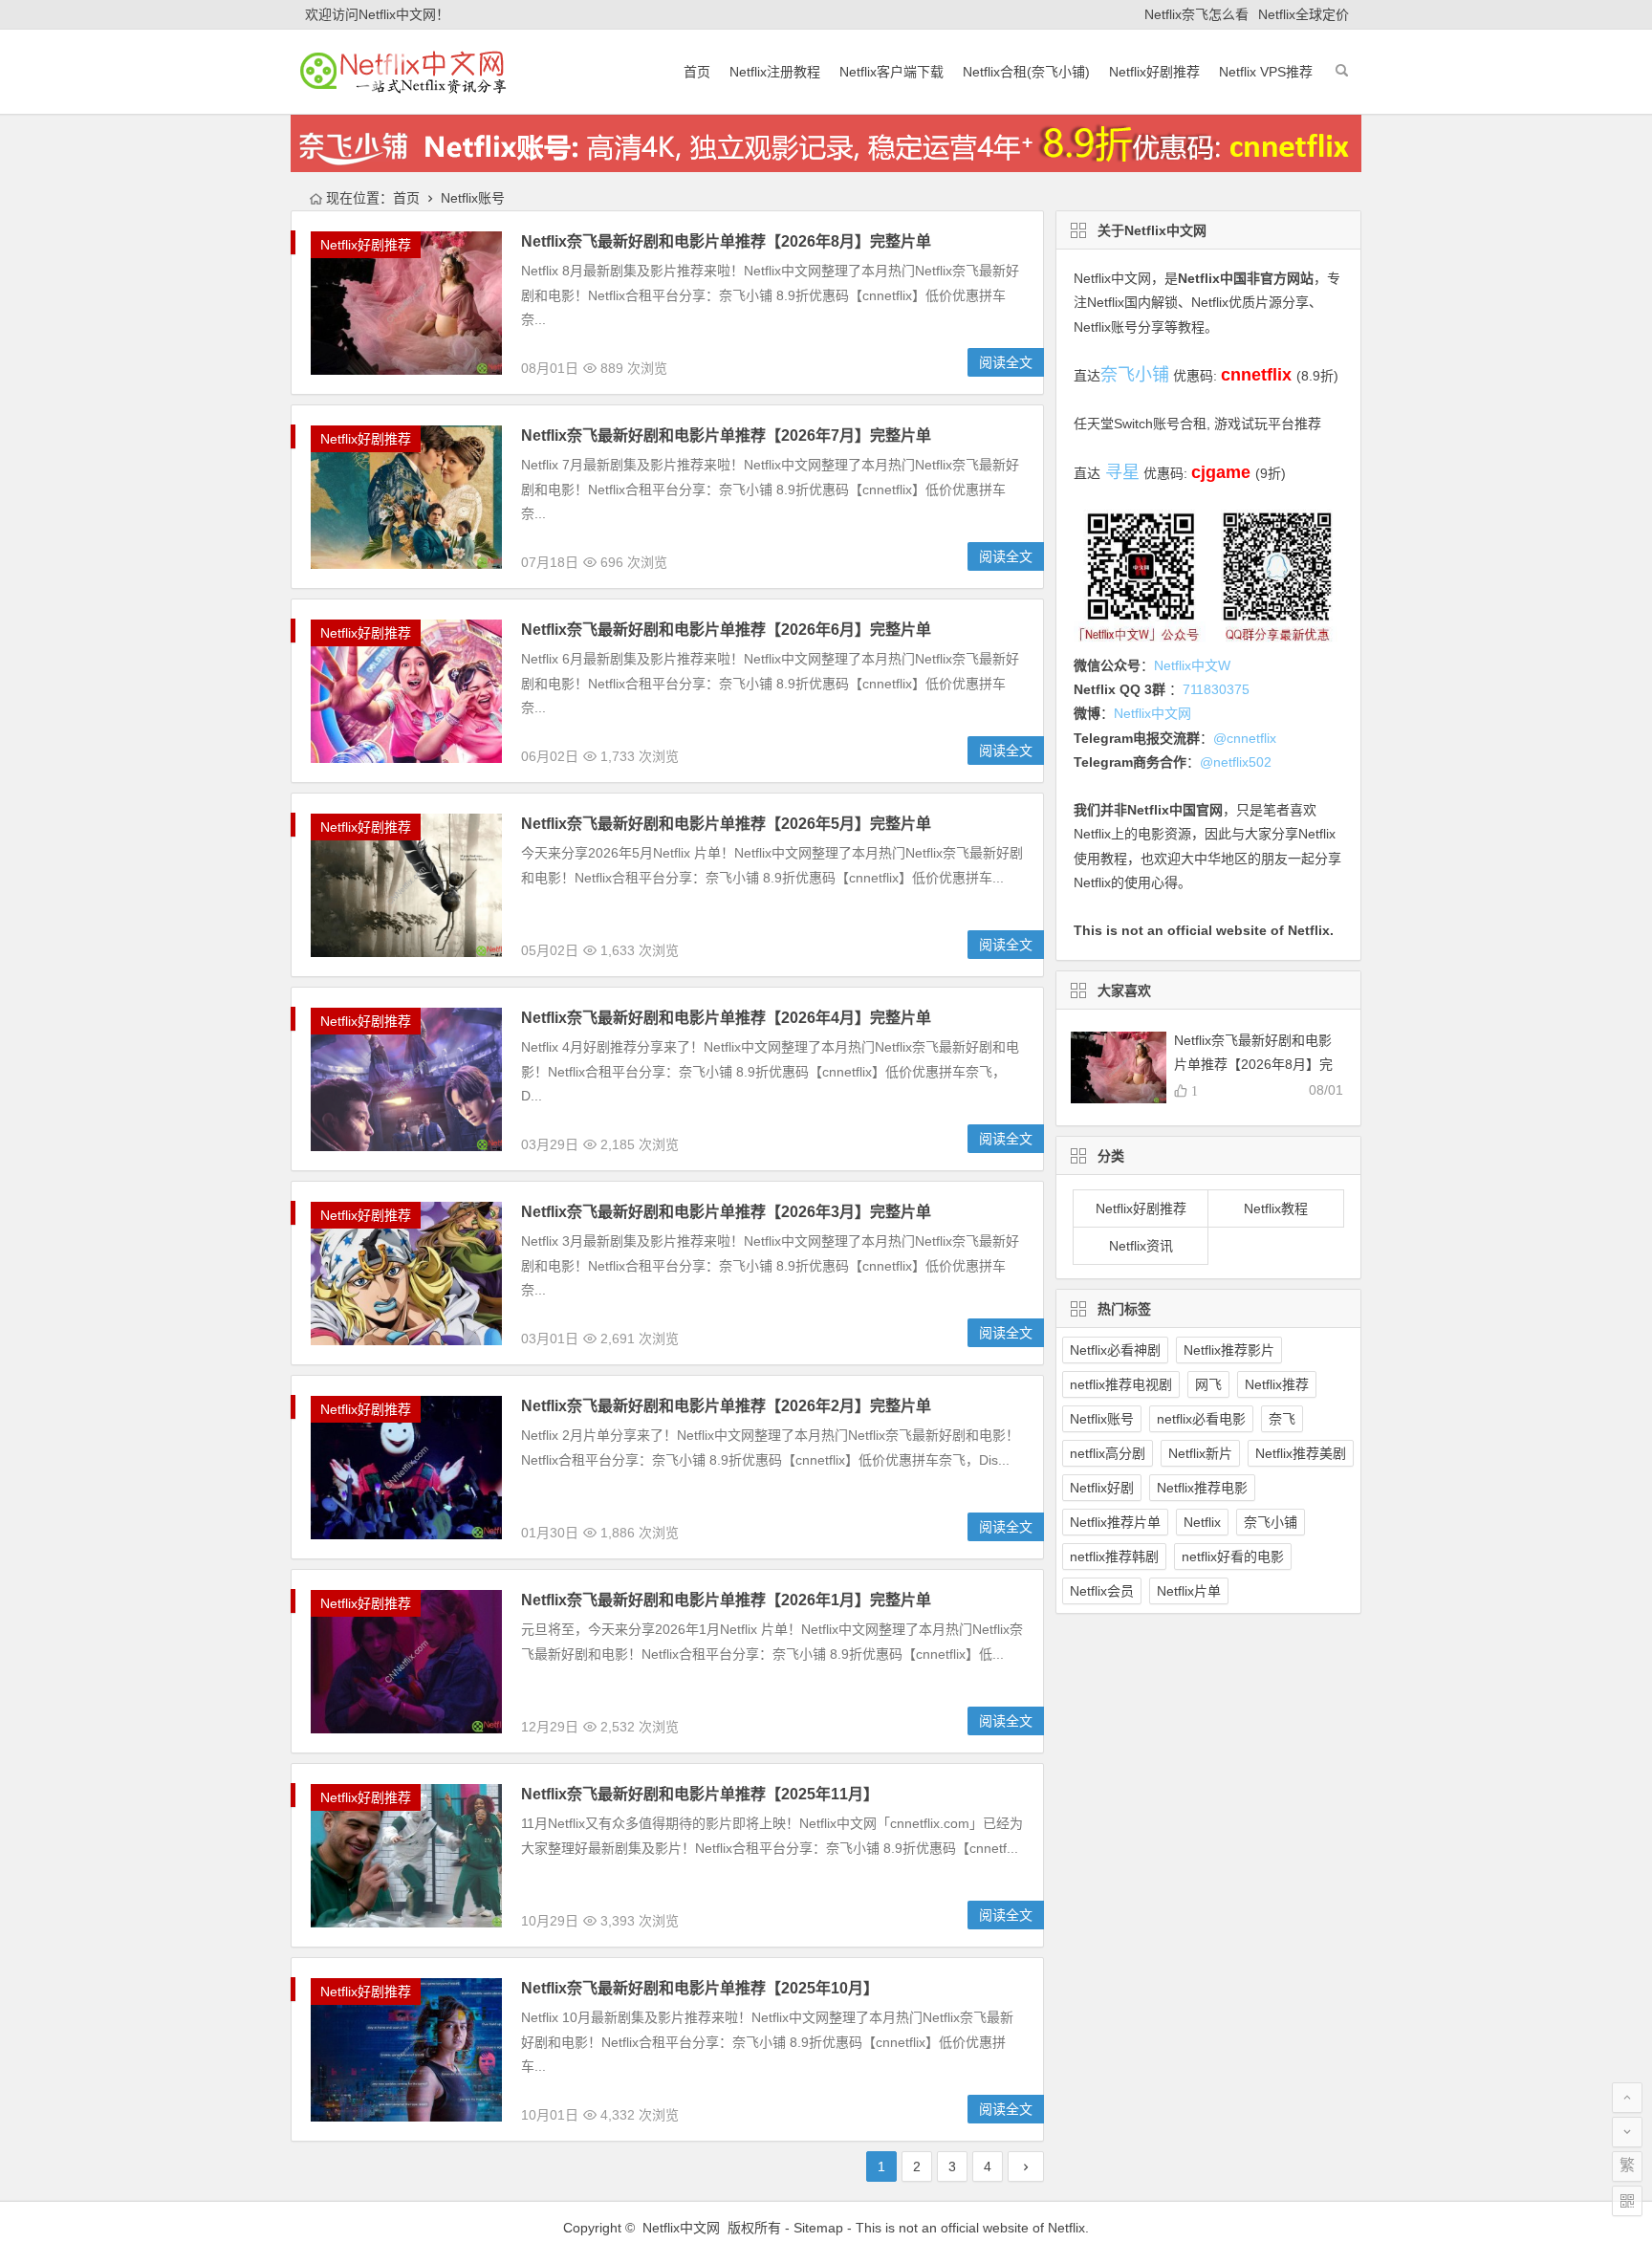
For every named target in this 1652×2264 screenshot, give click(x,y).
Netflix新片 (1200, 1453)
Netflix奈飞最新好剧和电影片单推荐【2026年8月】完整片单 (726, 241)
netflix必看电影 (1201, 1419)
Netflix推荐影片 (1229, 1350)
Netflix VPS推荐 (1266, 72)
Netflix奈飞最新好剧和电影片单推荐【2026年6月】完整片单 (726, 630)
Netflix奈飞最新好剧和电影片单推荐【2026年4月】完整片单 (726, 1018)
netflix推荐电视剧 (1121, 1384)
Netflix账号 (1102, 1419)
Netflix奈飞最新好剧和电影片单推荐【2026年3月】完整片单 (726, 1212)
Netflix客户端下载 (891, 72)
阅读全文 (1006, 362)
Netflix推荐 (1277, 1384)
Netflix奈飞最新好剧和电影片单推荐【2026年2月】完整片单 (726, 1406)
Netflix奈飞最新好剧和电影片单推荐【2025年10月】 (700, 1988)
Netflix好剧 (1102, 1488)
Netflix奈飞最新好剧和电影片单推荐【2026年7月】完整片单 (726, 435)
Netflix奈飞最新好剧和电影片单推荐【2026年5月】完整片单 (726, 824)
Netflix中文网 (1112, 278)
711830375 (1216, 689)
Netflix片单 (1189, 1591)
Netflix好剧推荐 (1154, 72)
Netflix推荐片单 (1115, 1522)
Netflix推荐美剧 (1301, 1453)
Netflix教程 (1276, 1208)
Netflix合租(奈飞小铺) (1026, 72)
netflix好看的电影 (1233, 1556)
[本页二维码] (1627, 2201)
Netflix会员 (1102, 1591)
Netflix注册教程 (775, 72)
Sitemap (818, 2228)
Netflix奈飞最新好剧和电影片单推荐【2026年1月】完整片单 (726, 1600)
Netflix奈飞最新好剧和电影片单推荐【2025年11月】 (700, 1794)
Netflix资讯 (1141, 1246)
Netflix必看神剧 (1115, 1350)
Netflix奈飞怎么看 (1196, 14)
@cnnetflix (1245, 738)
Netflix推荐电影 (1202, 1488)
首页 (697, 72)
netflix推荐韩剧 (1114, 1556)
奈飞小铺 (1271, 1522)
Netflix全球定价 (1304, 14)
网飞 (1208, 1384)
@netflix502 (1236, 762)
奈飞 (1282, 1419)
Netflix (1202, 1522)
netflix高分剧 (1108, 1453)
